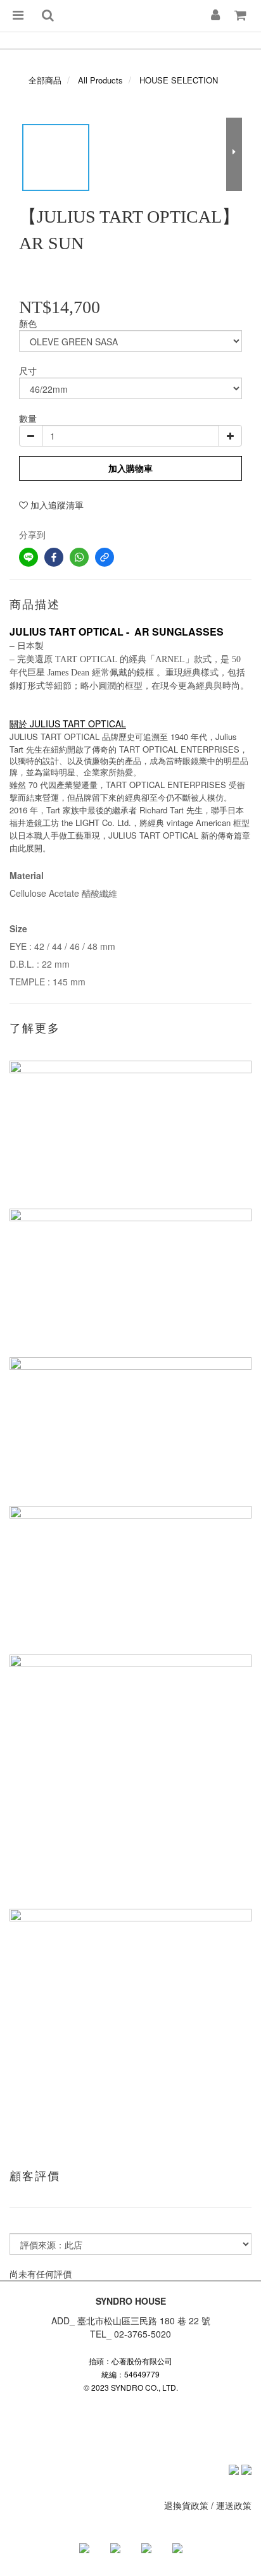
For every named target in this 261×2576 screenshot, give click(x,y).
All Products (100, 80)
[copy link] (105, 557)
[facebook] (54, 557)
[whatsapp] (79, 557)
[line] (29, 557)
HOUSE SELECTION (179, 80)
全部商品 (45, 80)
